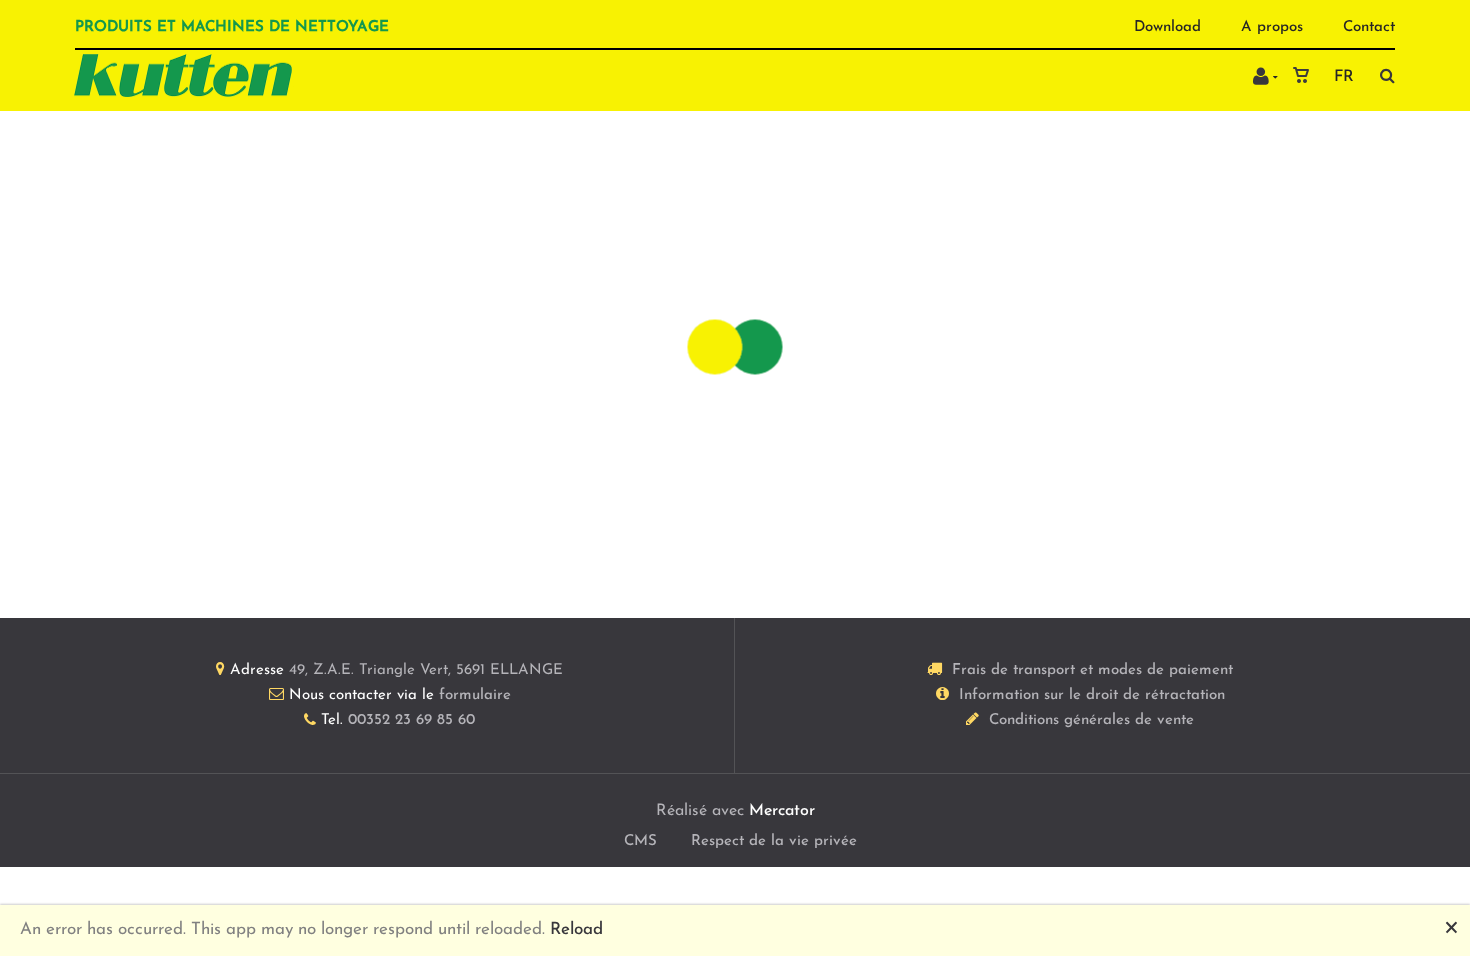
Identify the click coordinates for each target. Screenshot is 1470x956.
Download (1167, 27)
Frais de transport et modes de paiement (1092, 670)
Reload (576, 929)
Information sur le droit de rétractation (1092, 695)
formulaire (475, 695)
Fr (1344, 77)
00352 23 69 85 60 (411, 720)
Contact (1369, 27)
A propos (1272, 27)
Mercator (782, 811)
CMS (640, 841)
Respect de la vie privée (774, 841)
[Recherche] (1382, 75)
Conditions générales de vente (1091, 720)
